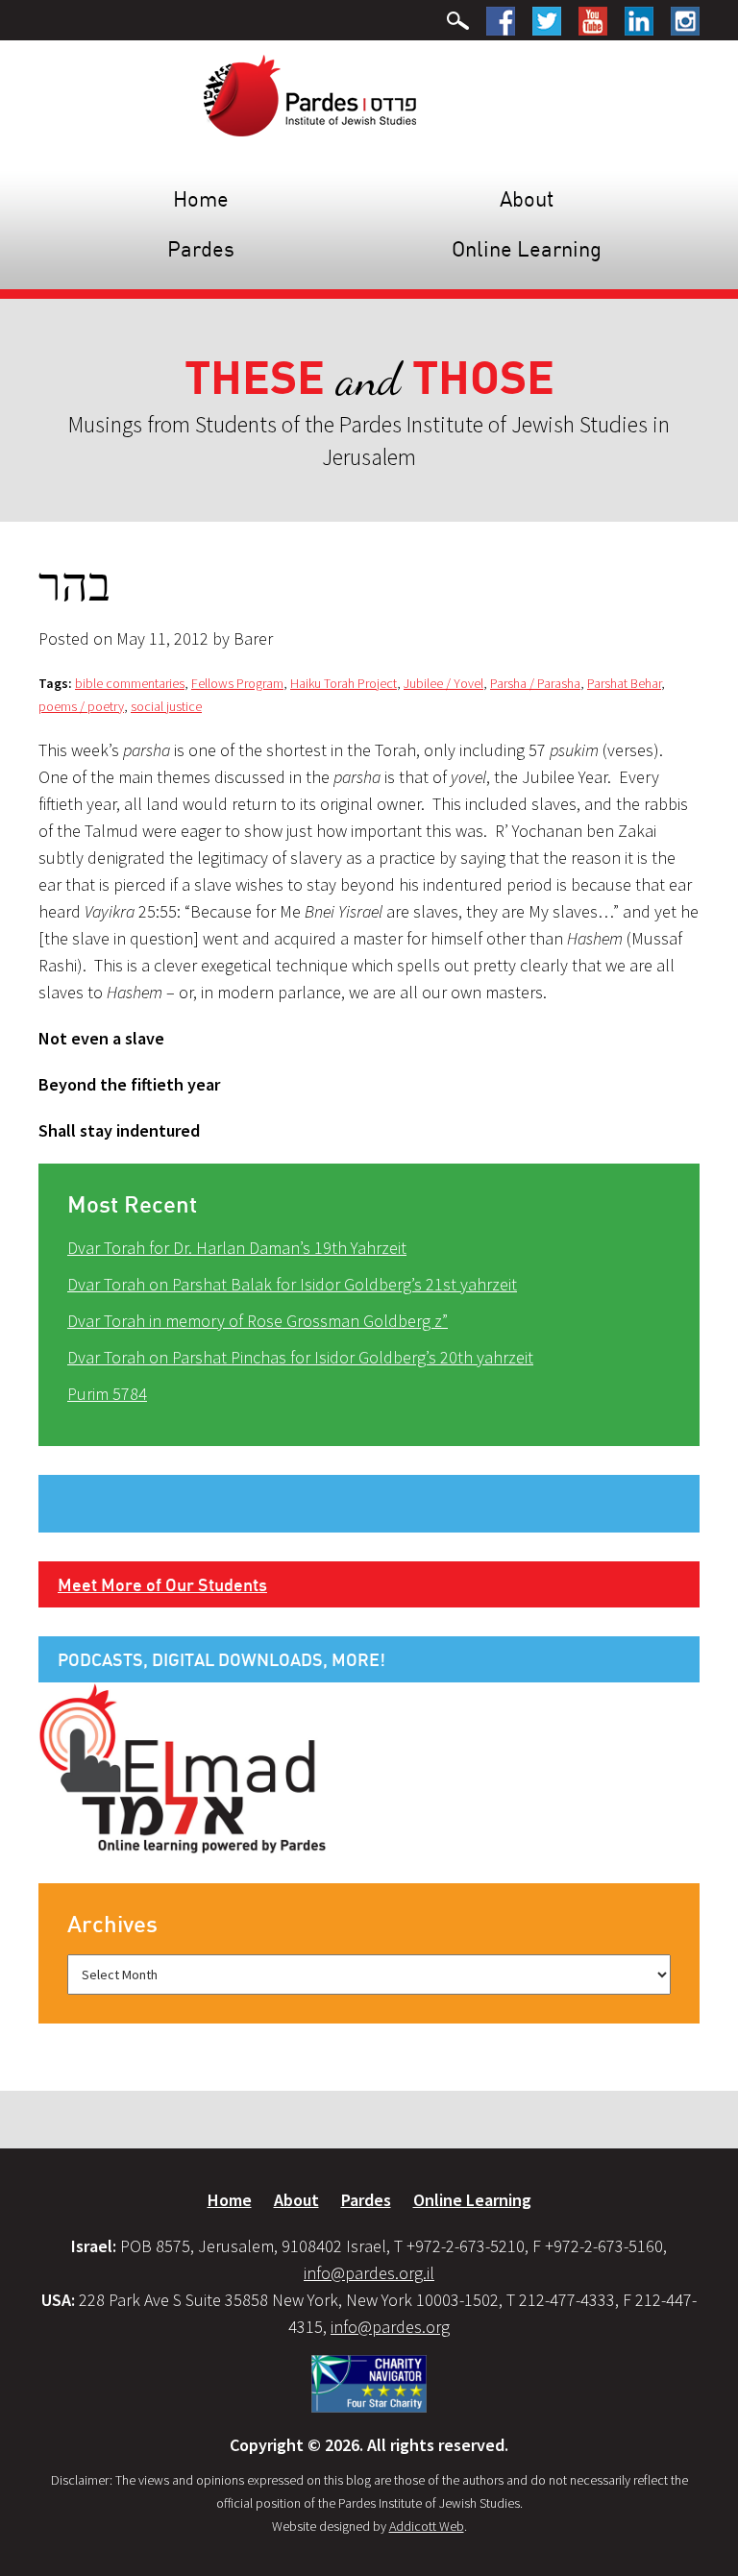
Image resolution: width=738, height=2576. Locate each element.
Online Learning (527, 248)
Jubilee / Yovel (443, 683)
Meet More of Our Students (162, 1584)
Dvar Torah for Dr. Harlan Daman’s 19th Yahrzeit (237, 1248)
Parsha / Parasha (535, 683)
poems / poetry (81, 706)
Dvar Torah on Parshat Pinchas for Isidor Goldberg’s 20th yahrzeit (300, 1357)
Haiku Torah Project (344, 683)
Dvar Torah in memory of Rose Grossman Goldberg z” (258, 1321)
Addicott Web (427, 2526)
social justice (166, 706)
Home (201, 198)
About (527, 198)
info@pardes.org (390, 2327)
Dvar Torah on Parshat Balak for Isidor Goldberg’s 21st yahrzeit (292, 1284)
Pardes (201, 248)
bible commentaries (130, 683)
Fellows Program (237, 683)
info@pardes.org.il (369, 2273)
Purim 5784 (107, 1394)
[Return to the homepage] (310, 94)
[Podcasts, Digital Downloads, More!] (183, 1767)
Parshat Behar (624, 683)
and (369, 379)
